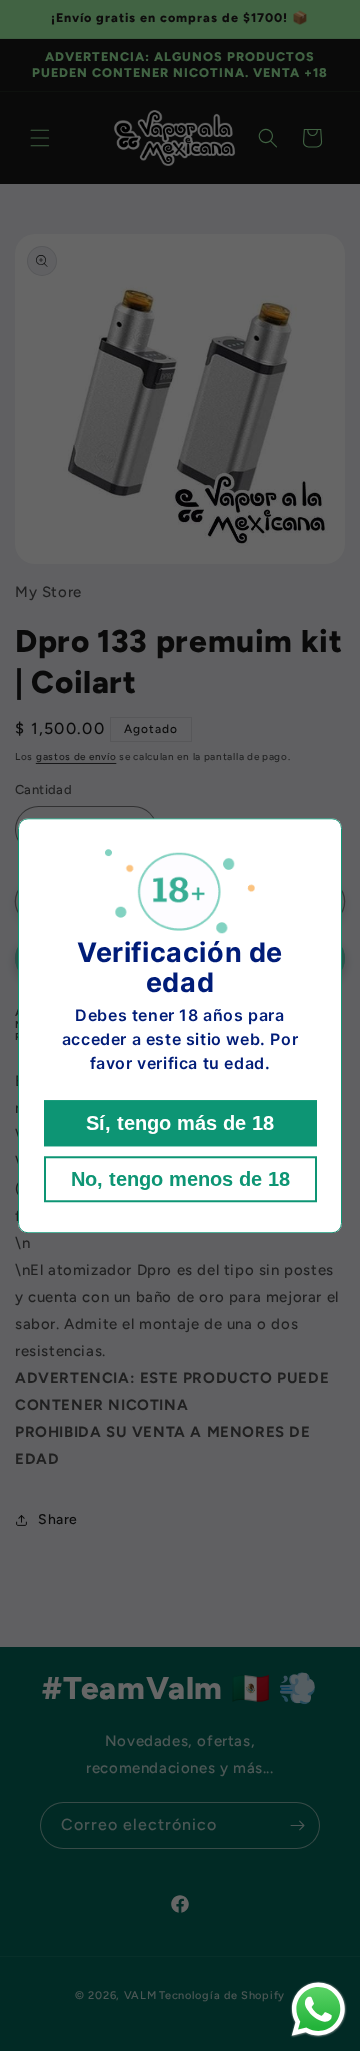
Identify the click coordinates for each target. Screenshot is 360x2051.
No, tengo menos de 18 (180, 1179)
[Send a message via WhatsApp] (318, 2009)
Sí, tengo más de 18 (180, 1123)
